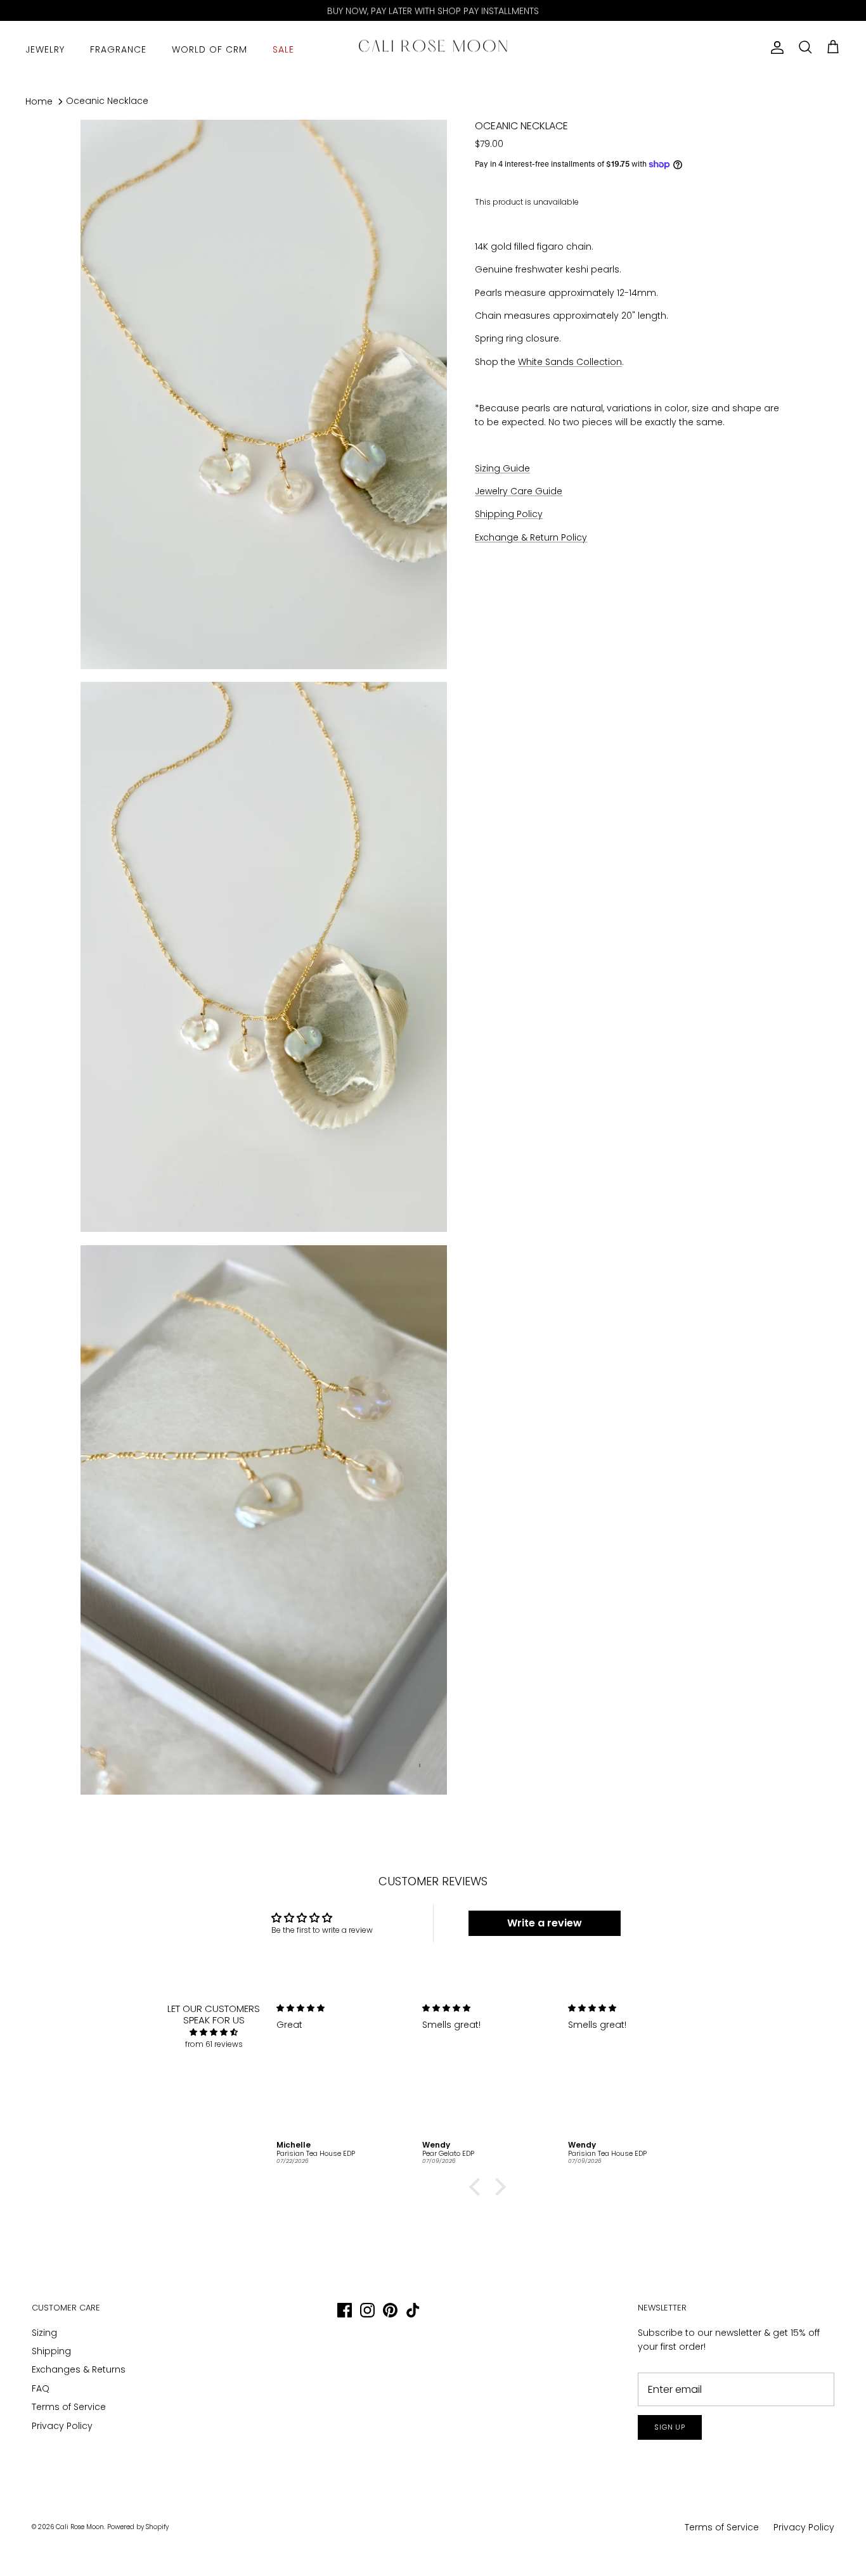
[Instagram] (367, 2310)
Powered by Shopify (138, 2527)
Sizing (44, 2333)
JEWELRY (45, 49)
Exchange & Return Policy (531, 537)
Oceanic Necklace (107, 101)
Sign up (670, 2427)
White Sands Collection (570, 362)
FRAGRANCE (118, 49)
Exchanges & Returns (79, 2369)
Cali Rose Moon (80, 2527)
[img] (214, 2032)
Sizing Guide (502, 468)
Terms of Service (69, 2407)
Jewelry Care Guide (519, 491)
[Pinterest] (390, 2310)
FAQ (41, 2388)
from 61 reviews (214, 2044)
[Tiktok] (413, 2310)
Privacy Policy (62, 2426)
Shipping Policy (509, 514)
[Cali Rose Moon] (433, 48)
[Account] (775, 48)
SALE (283, 49)
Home (39, 101)
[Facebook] (345, 2310)
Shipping (51, 2351)
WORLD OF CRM (210, 49)
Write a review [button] (545, 1923)
